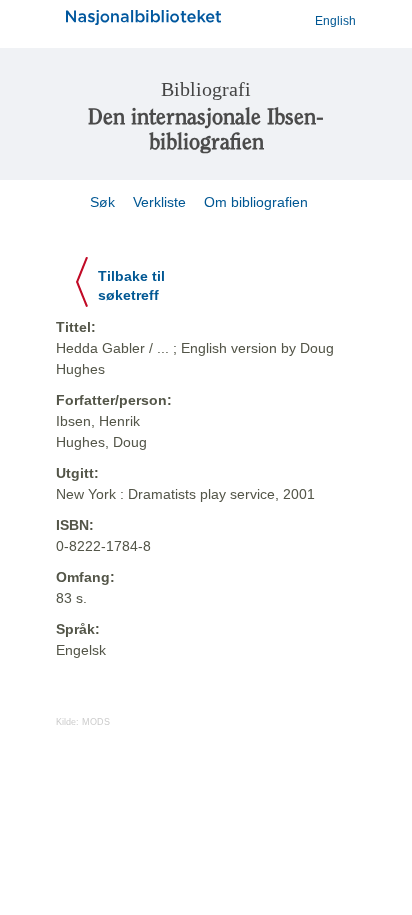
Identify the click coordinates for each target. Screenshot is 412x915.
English (335, 21)
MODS (96, 722)
